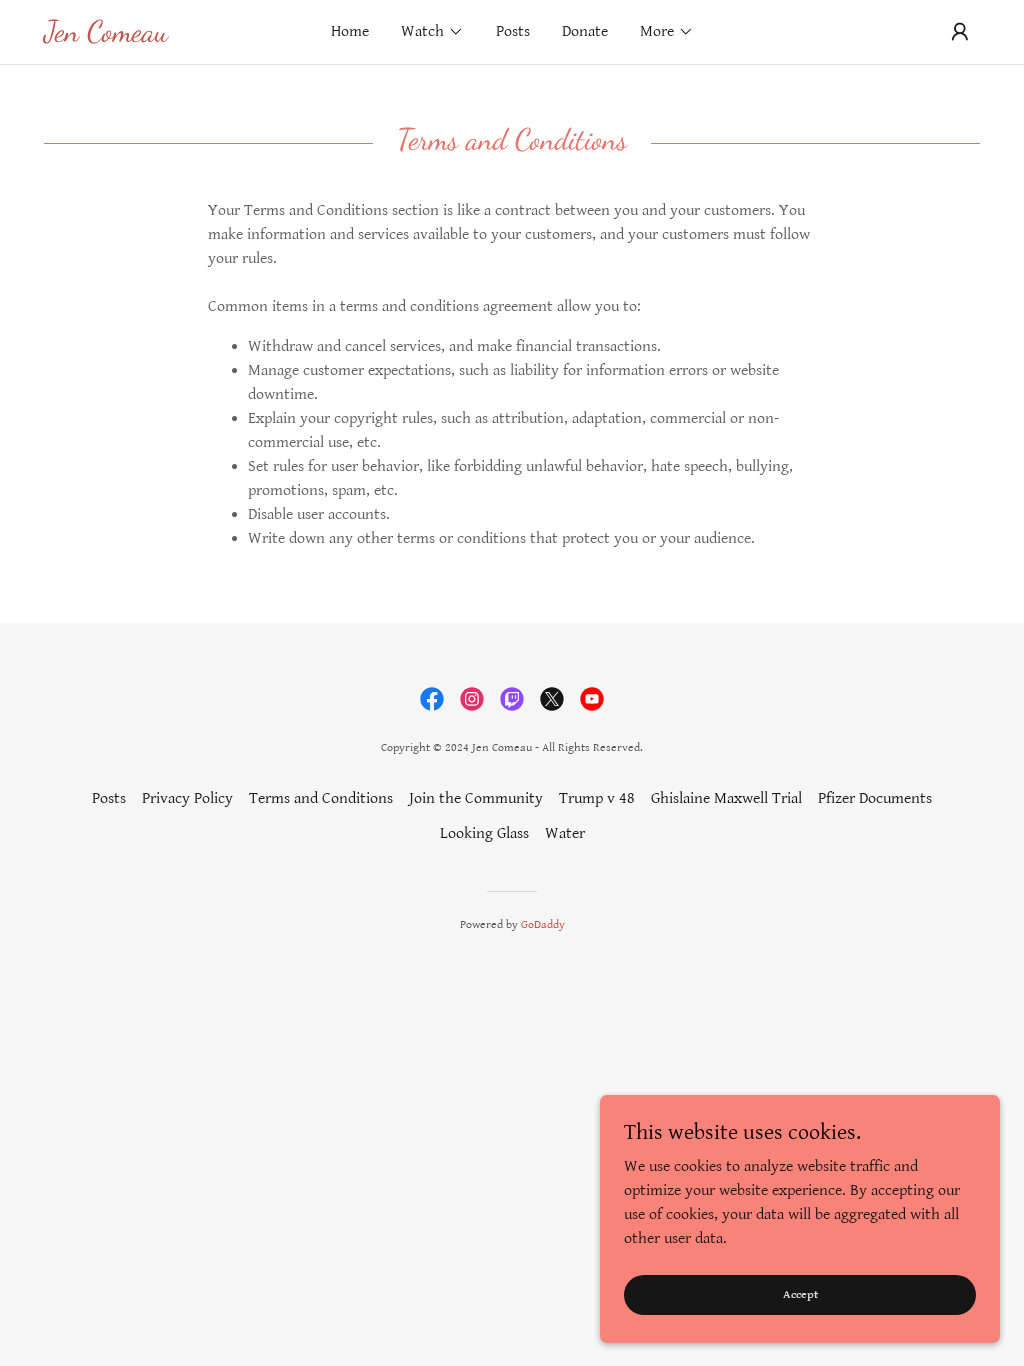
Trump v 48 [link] (597, 798)
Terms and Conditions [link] (321, 798)
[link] (161, 36)
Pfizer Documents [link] (875, 798)
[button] (432, 32)
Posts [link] (513, 31)
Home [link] (350, 31)
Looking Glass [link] (484, 833)
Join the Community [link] (476, 798)
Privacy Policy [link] (187, 798)
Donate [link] (585, 31)
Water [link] (565, 833)
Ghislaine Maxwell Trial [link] (726, 798)
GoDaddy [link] (543, 924)
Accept (800, 1294)
